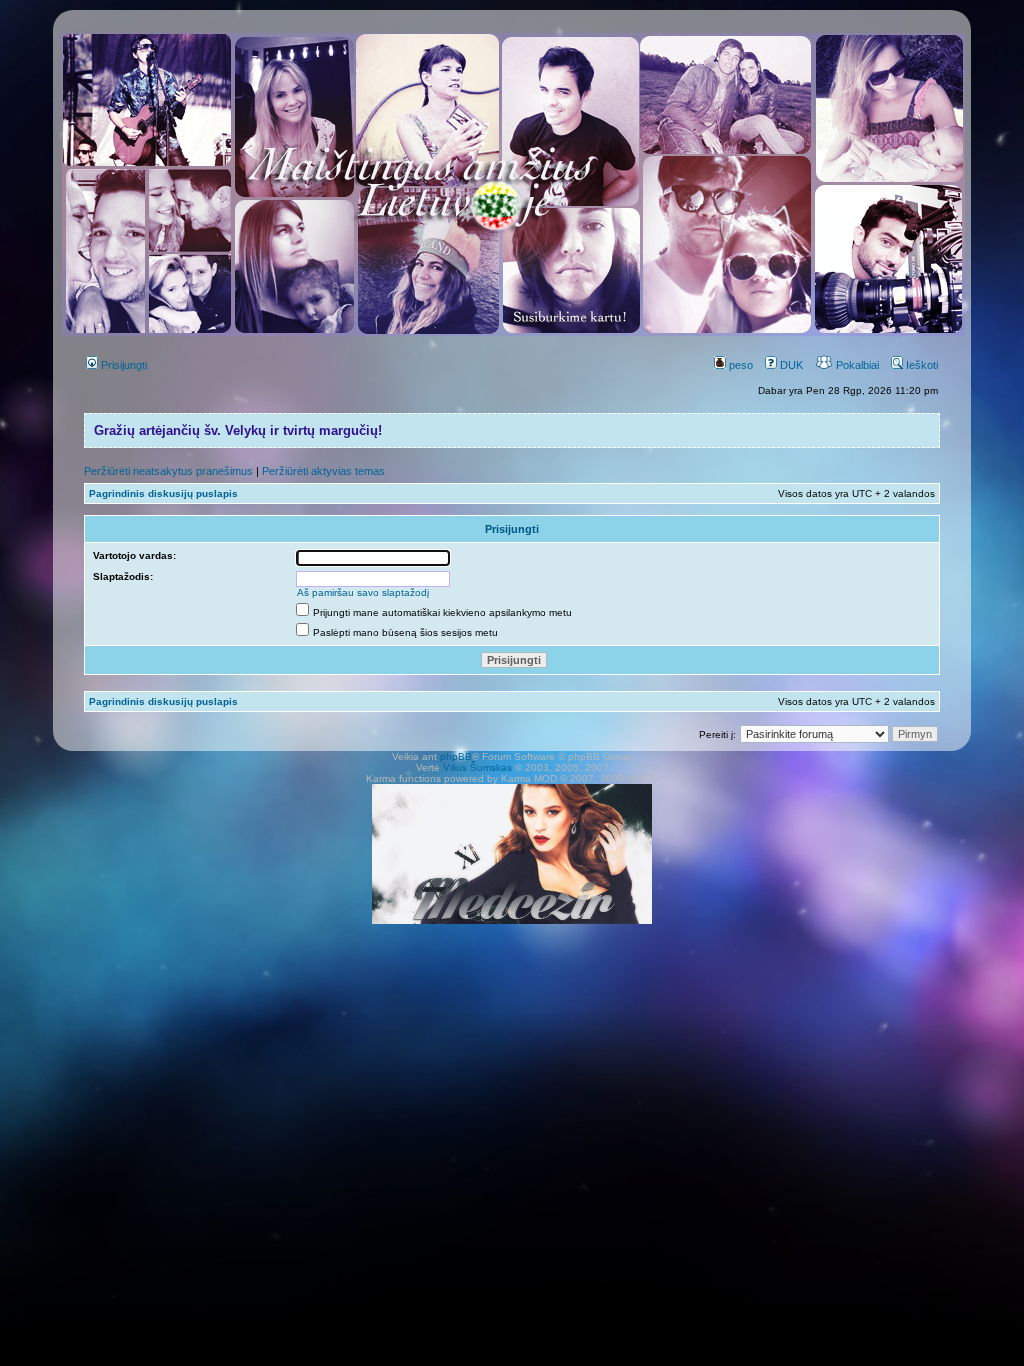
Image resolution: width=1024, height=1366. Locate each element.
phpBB (456, 756)
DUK (790, 365)
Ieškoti (920, 365)
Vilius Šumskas (477, 767)
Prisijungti (122, 365)
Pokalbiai (856, 365)
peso (739, 365)
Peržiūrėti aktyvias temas (323, 471)
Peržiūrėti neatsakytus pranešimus (168, 471)
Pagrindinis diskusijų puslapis (163, 493)
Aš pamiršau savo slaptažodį (363, 592)
